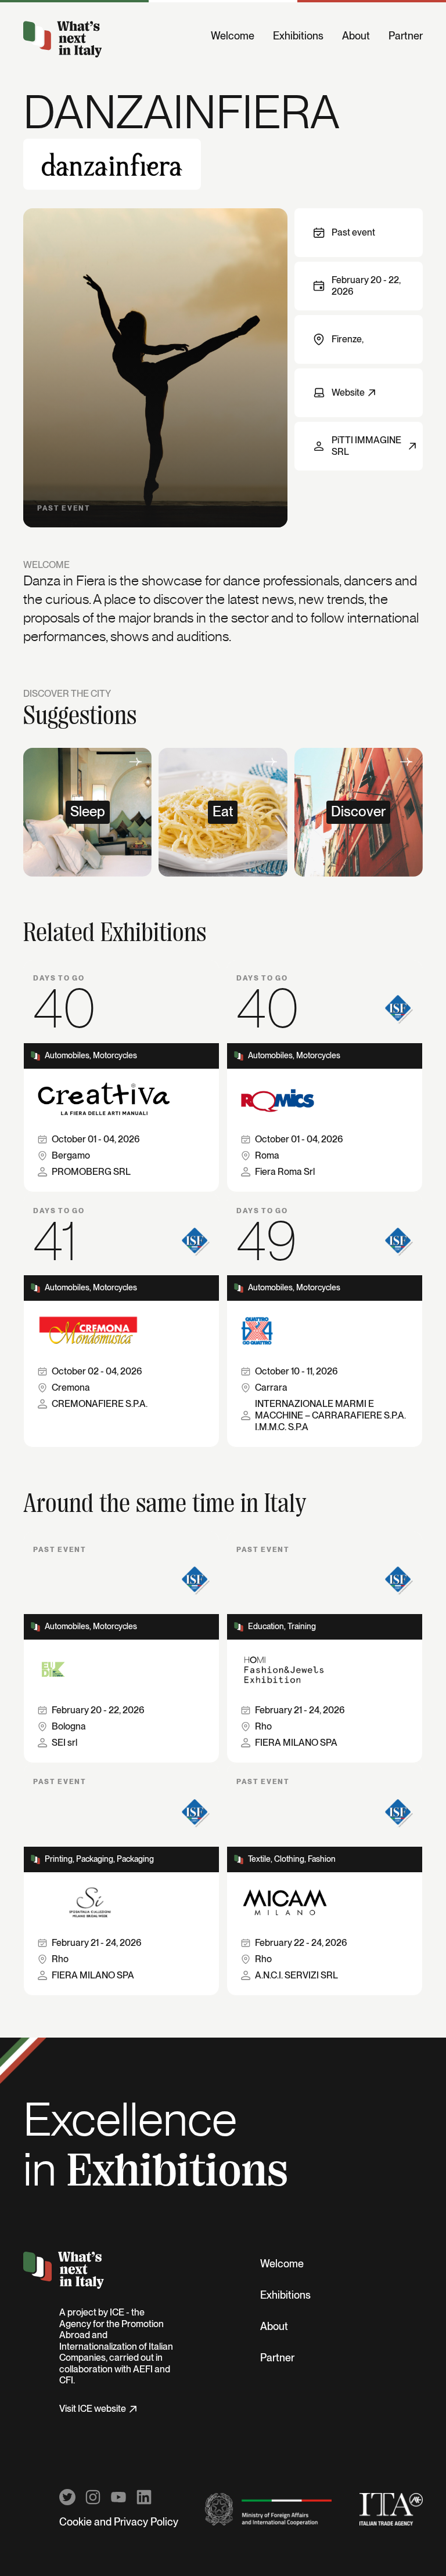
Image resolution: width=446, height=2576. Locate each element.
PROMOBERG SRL (91, 1172)
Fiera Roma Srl (285, 1172)
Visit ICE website (93, 2409)
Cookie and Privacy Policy (119, 2523)
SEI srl (64, 1743)
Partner (406, 37)
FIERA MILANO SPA (296, 1743)
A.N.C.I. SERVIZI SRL (296, 1976)
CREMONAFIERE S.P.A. (100, 1404)
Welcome (233, 37)
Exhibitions (298, 37)
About (356, 37)
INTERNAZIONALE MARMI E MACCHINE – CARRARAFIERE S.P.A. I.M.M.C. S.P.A (330, 1416)
